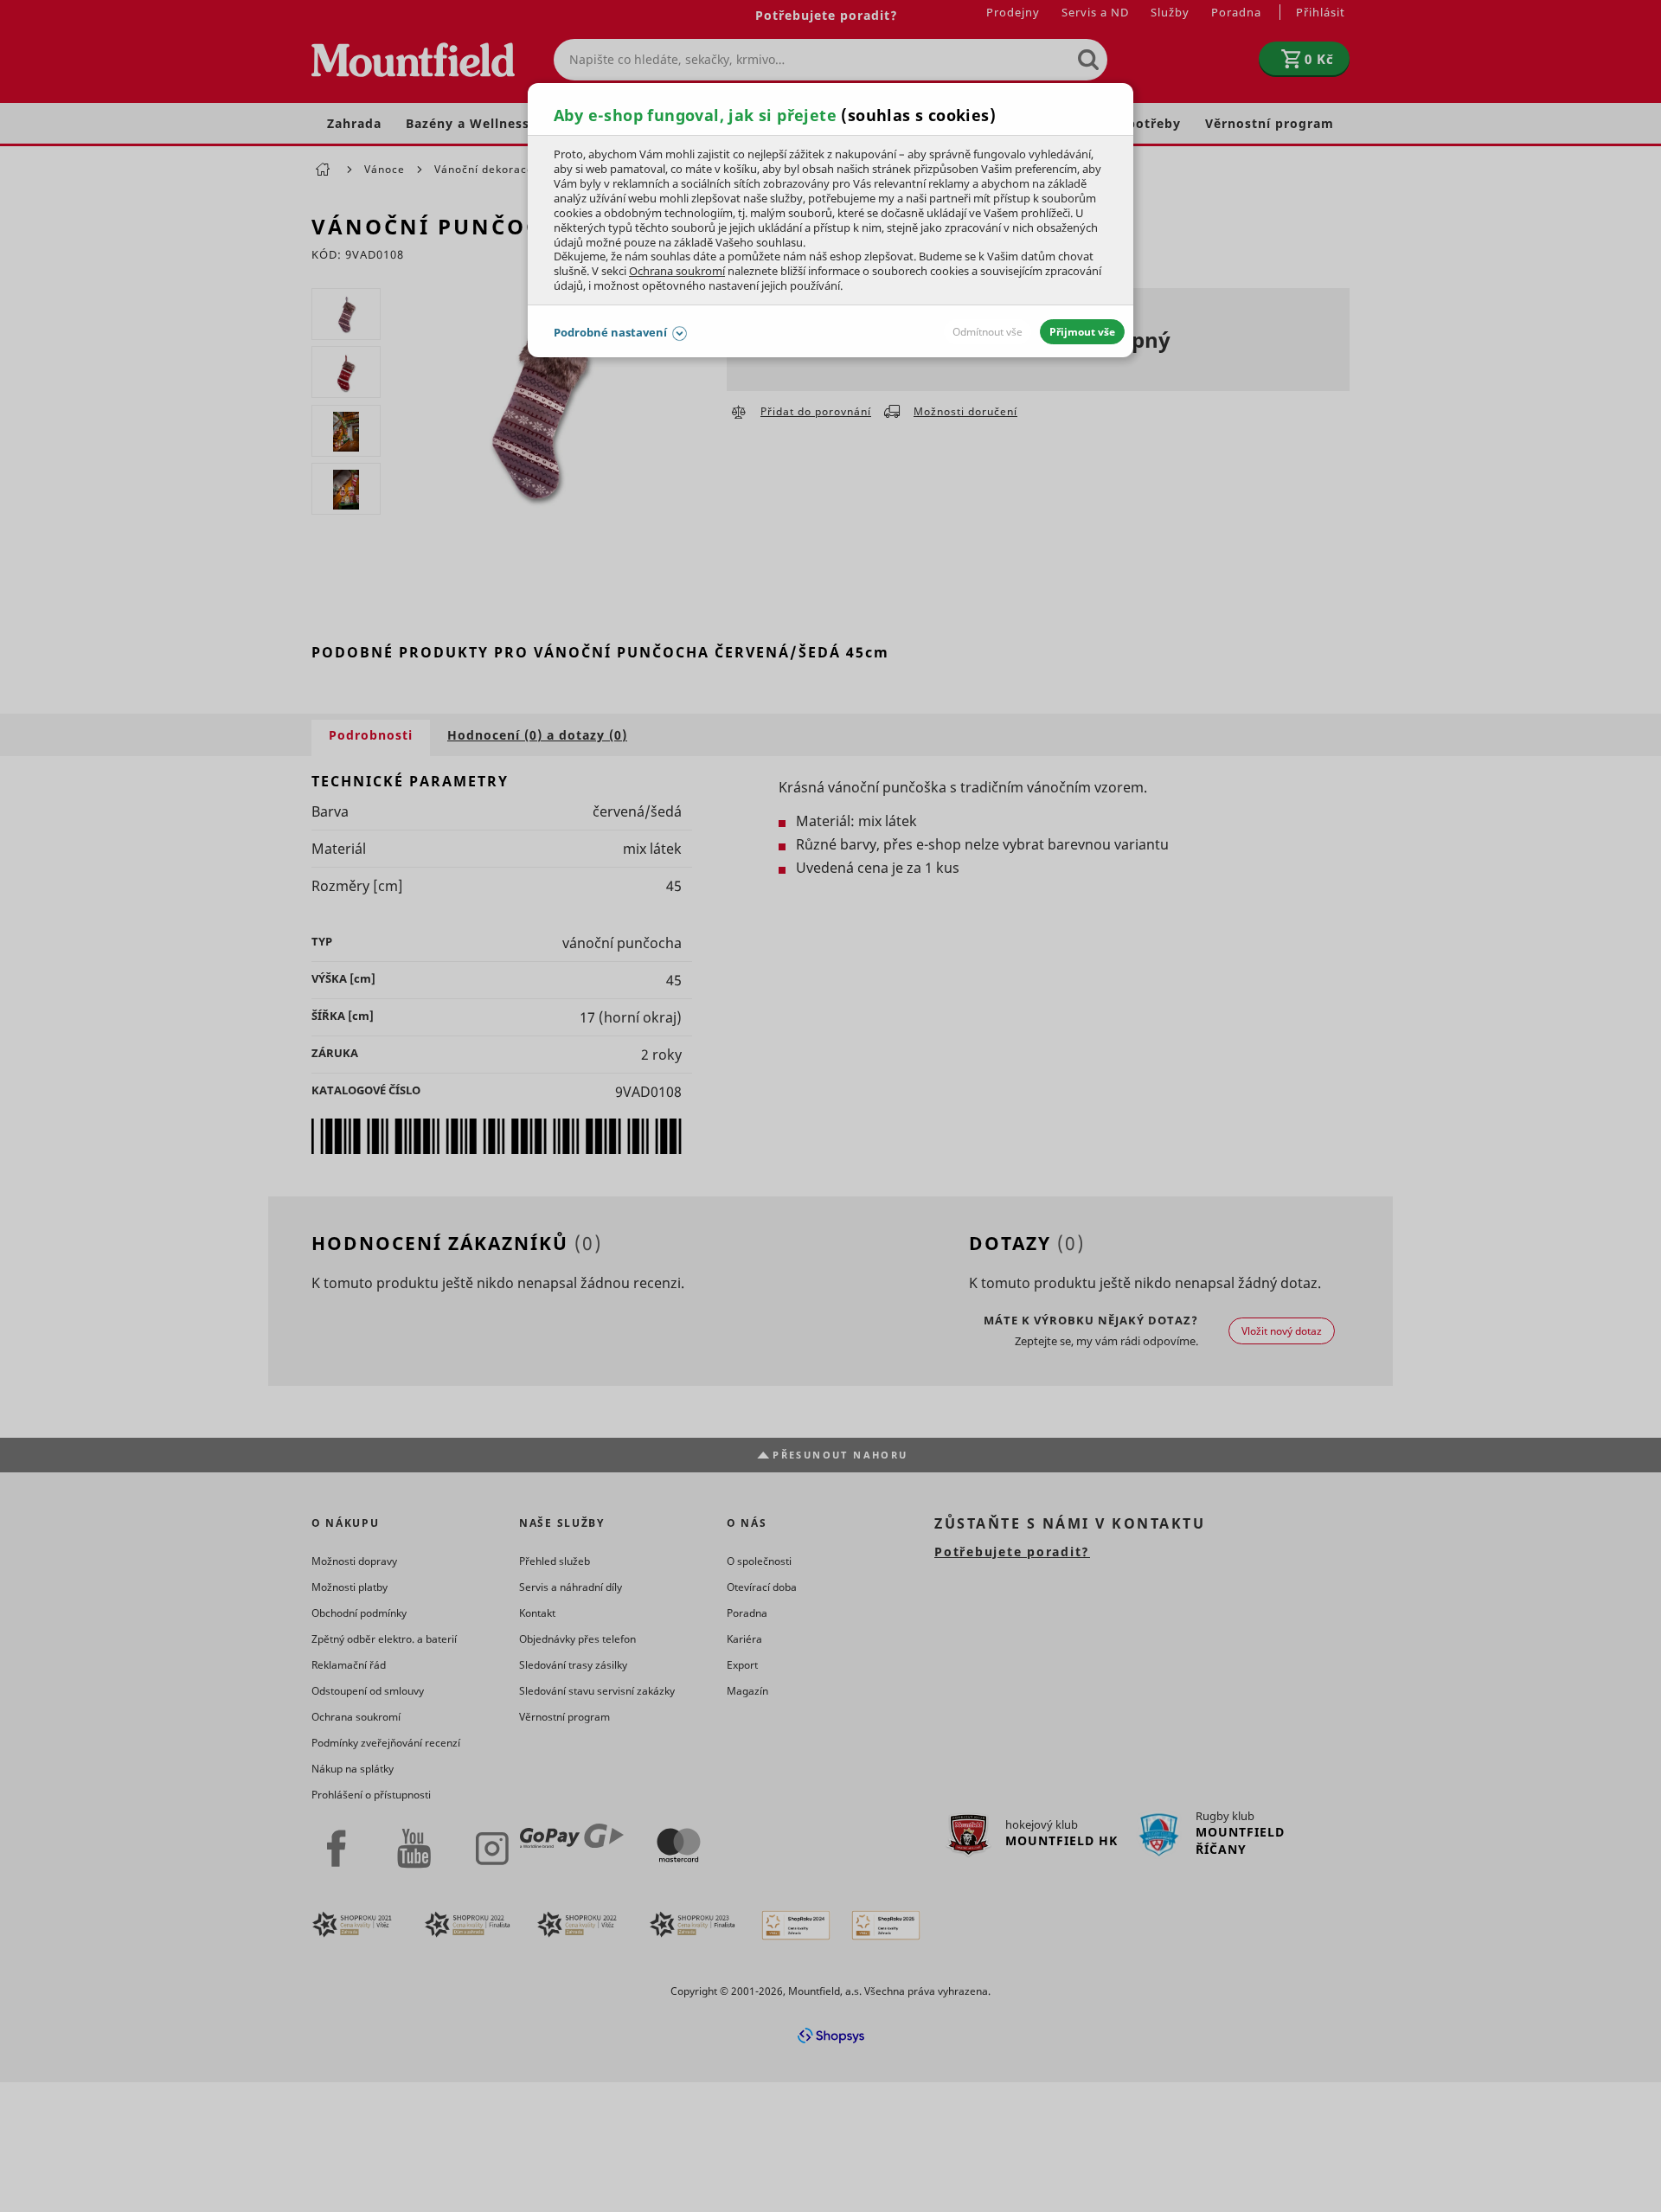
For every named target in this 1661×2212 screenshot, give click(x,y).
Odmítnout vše (988, 332)
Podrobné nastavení (610, 332)
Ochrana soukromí (677, 271)
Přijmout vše (1082, 332)
